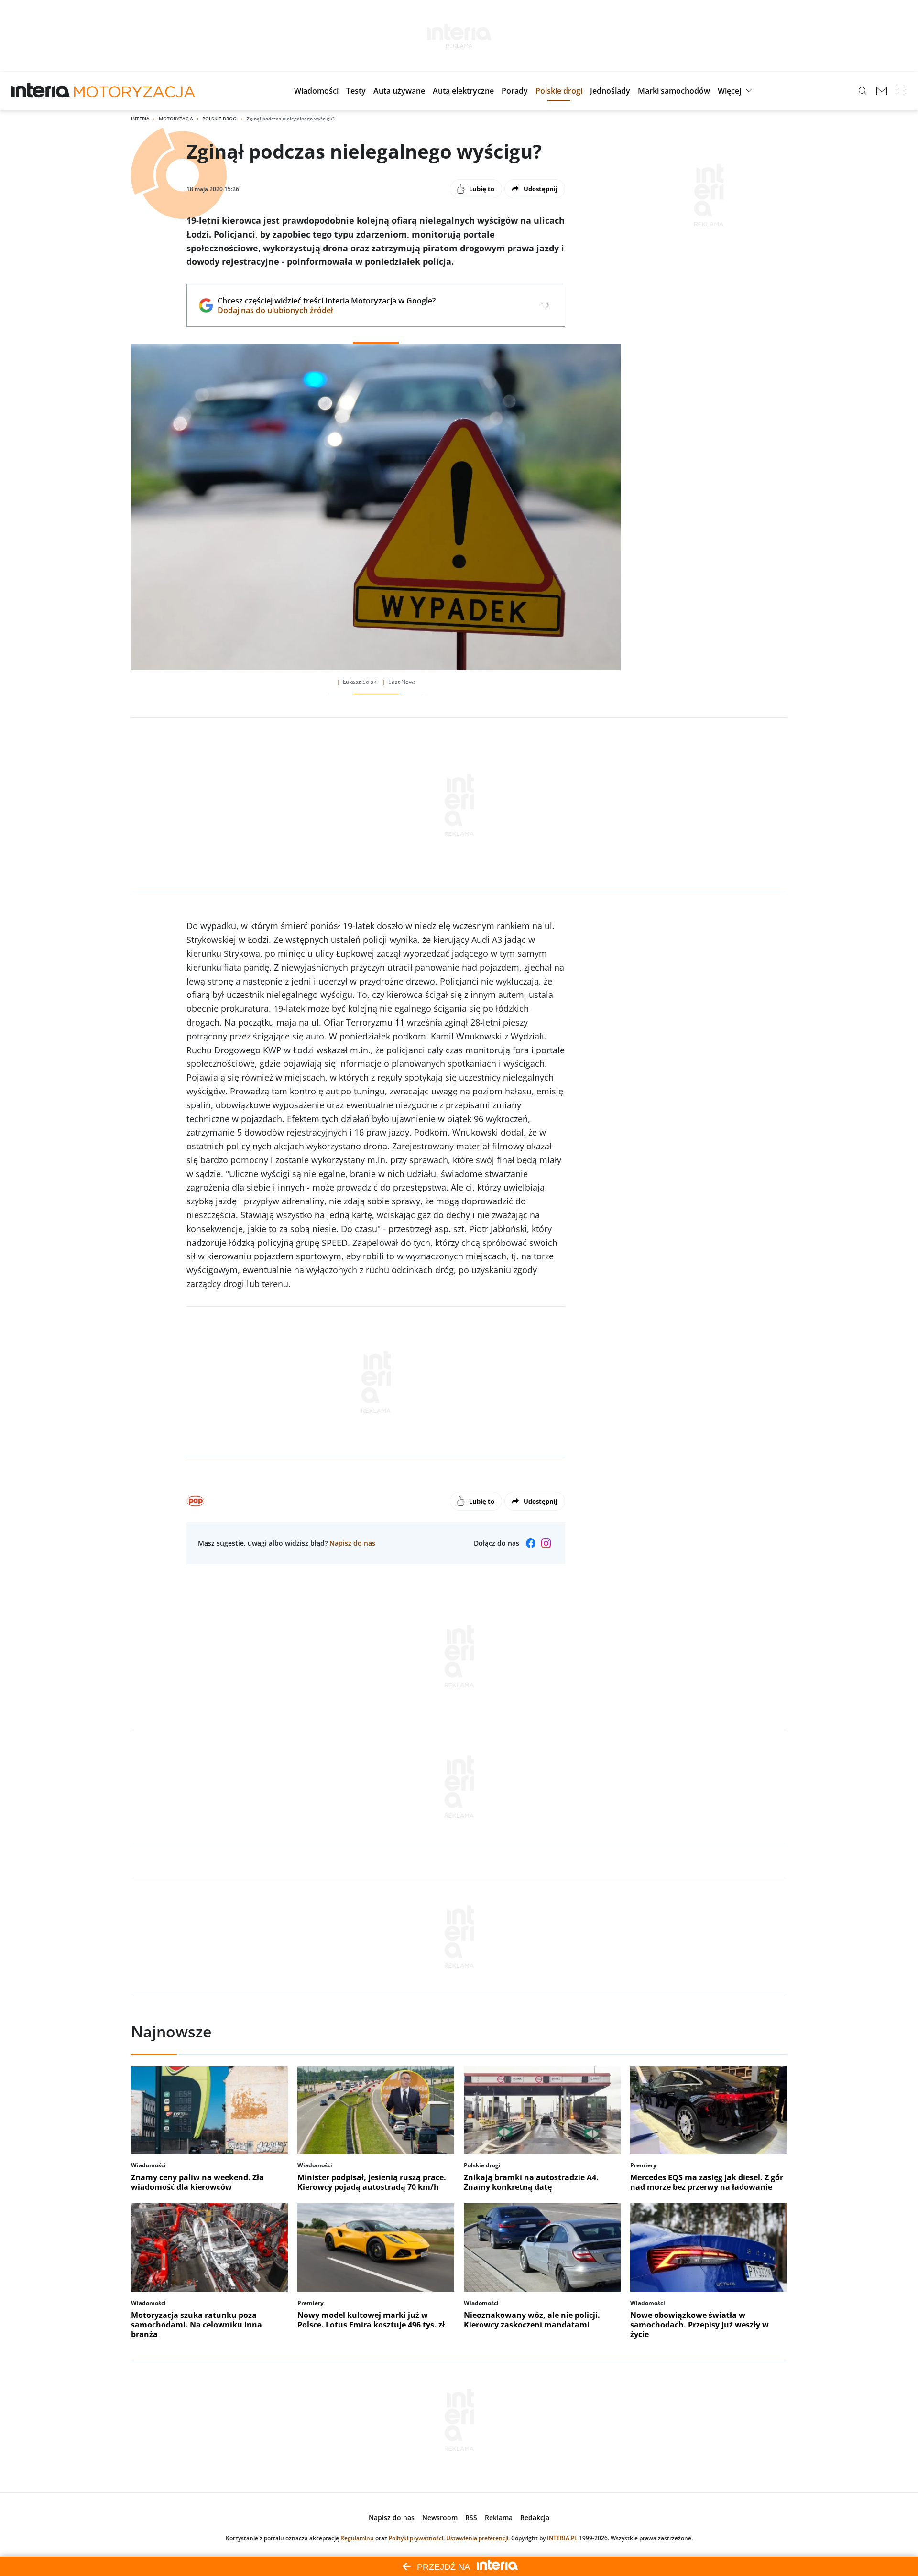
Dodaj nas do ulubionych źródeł (326, 310)
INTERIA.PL (562, 2538)
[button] (316, 91)
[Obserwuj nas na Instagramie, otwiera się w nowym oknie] (546, 1543)
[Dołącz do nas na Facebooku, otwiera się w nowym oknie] (531, 1543)
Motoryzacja (176, 119)
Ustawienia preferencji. (478, 2538)
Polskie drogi (220, 119)
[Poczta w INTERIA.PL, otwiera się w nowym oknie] (882, 91)
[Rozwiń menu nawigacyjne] (901, 91)
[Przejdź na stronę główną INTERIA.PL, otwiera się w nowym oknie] (41, 91)
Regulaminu (357, 2538)
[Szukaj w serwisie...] (863, 91)
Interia (140, 119)
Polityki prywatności (416, 2538)
